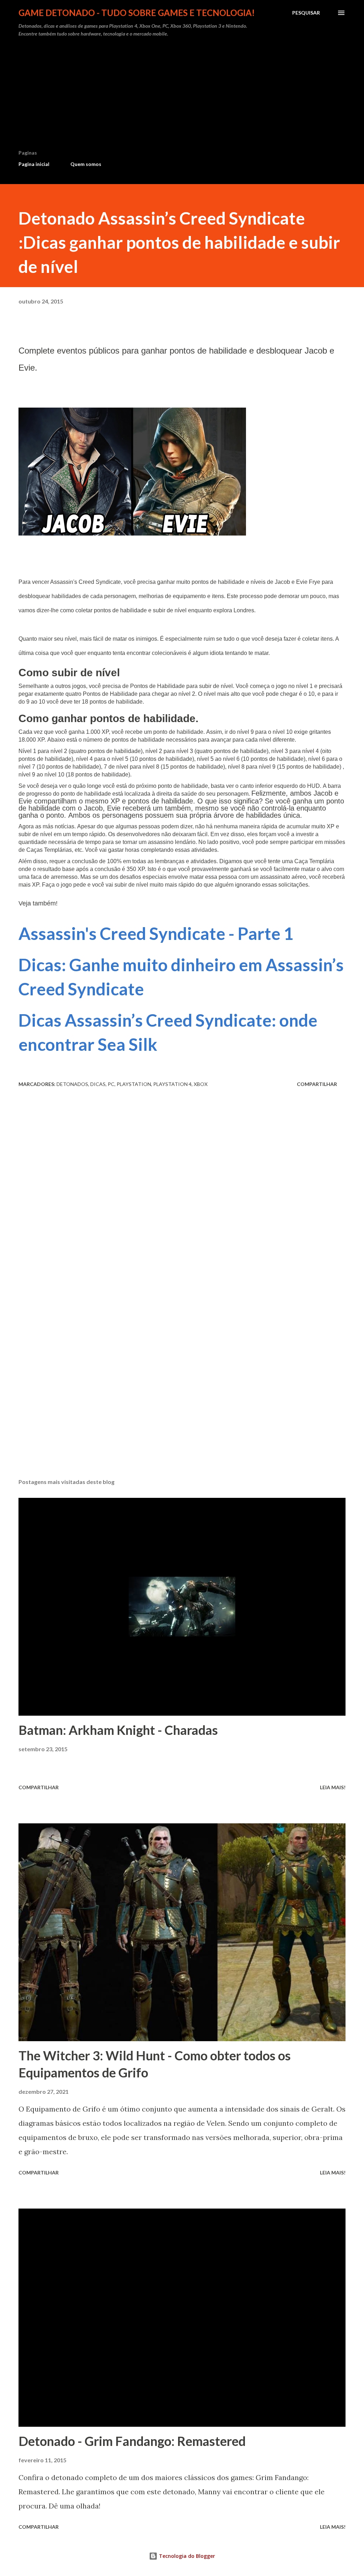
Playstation (134, 1084)
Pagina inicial (34, 164)
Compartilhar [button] (317, 1084)
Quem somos (86, 164)
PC (111, 1084)
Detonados (72, 1084)
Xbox (201, 1084)
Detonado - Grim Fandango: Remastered (132, 2441)
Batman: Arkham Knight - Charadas (118, 1730)
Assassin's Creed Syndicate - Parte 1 (156, 933)
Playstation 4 (172, 1084)
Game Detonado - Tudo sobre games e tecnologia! (137, 13)
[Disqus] (182, 1192)
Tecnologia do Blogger (186, 2556)
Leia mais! (333, 1787)
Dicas (98, 1084)
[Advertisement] (182, 96)
